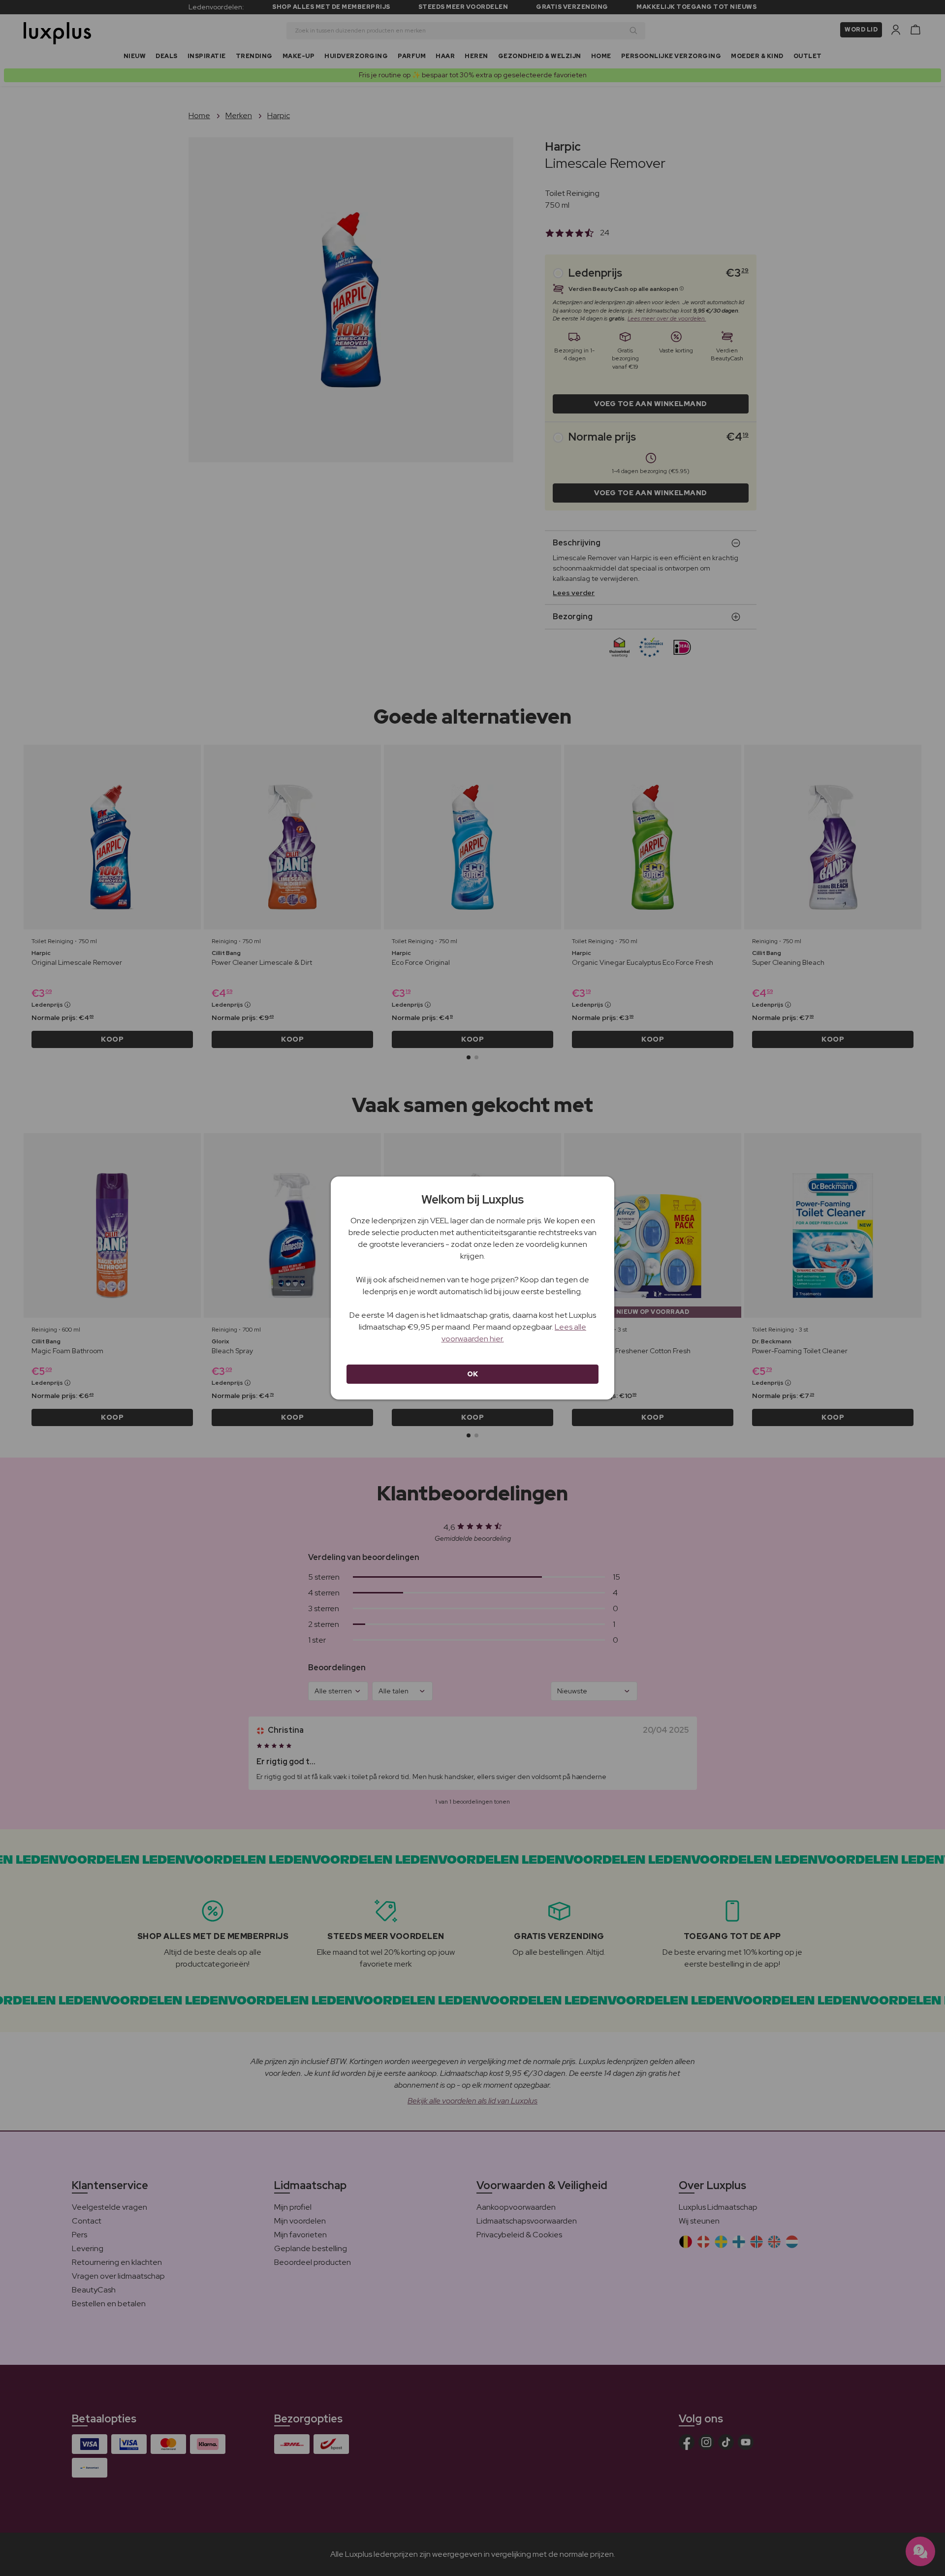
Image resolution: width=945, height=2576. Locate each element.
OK (473, 1374)
